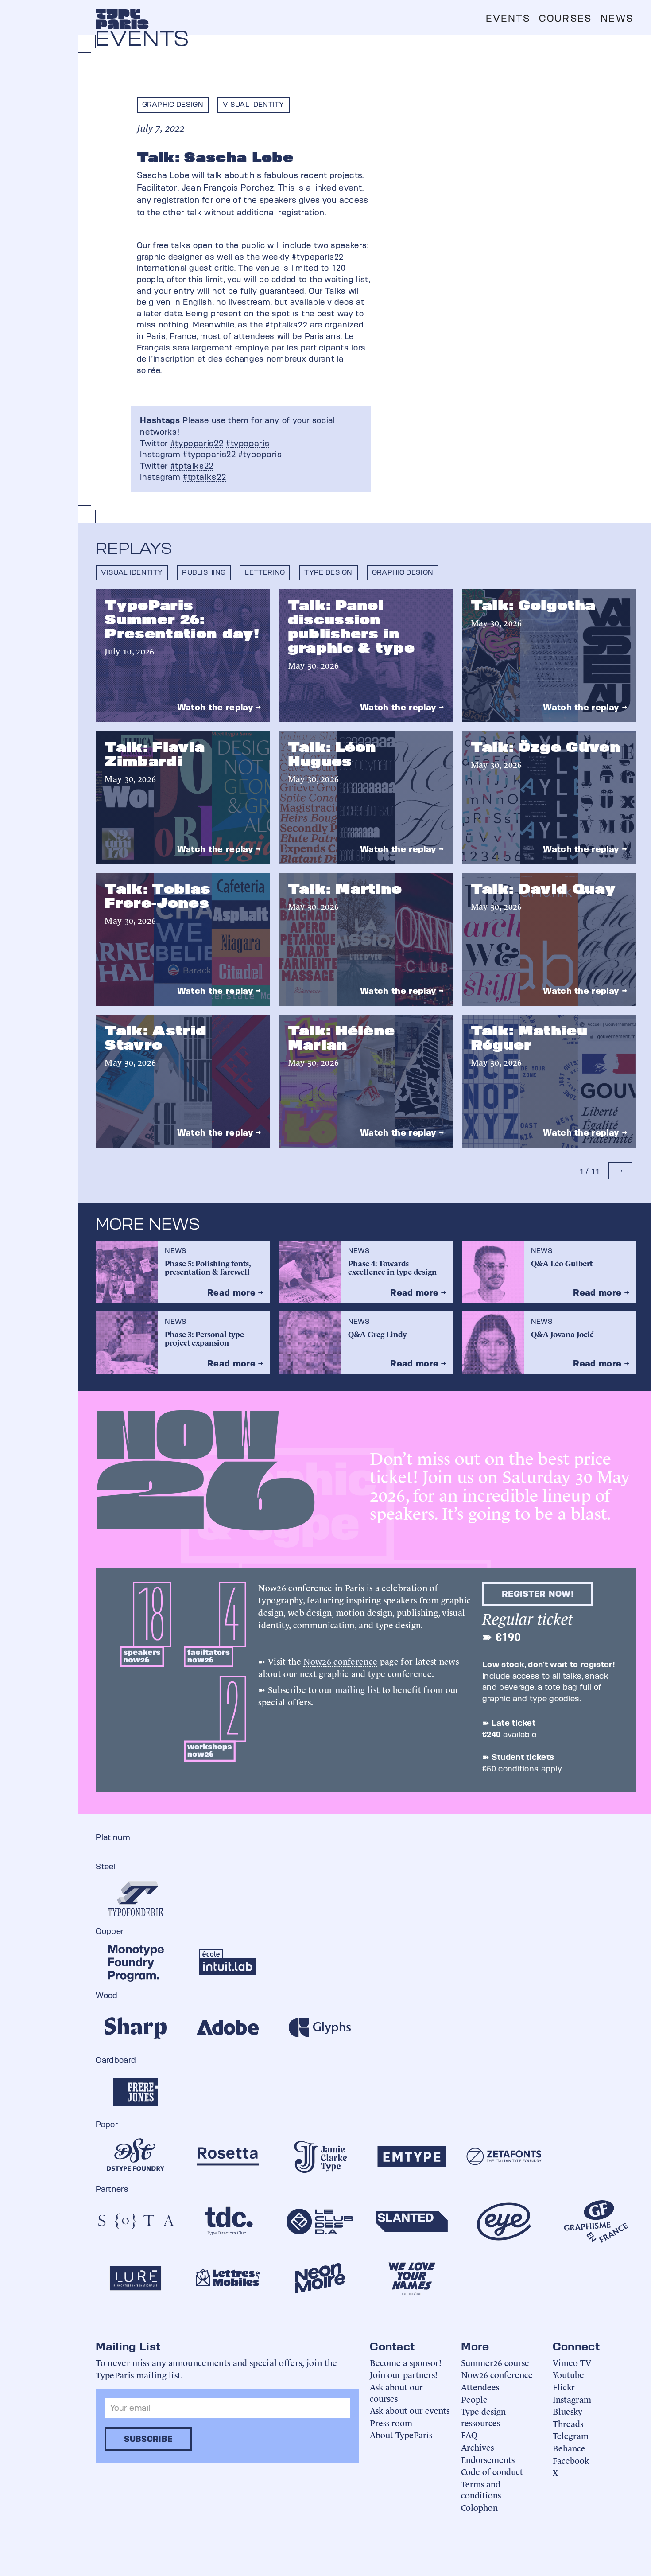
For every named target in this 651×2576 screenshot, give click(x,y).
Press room (391, 2422)
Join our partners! (404, 2374)
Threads (568, 2423)
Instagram (572, 2399)
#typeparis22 (197, 443)
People (474, 2399)
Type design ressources (483, 2417)
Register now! (538, 1594)
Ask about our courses (396, 2392)
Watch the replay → (219, 707)
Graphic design (173, 104)
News (617, 18)
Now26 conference (340, 1661)
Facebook (571, 2460)
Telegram (571, 2435)
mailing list (358, 1689)
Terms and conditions (481, 2489)
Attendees (480, 2387)
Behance (569, 2448)
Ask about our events (410, 2410)
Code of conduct (492, 2471)
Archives (477, 2447)
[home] (122, 19)
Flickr (564, 2387)
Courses (565, 18)
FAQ (469, 2434)
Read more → (235, 1292)
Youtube (568, 2374)
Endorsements (488, 2459)
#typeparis (248, 443)
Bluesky (568, 2411)
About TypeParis (401, 2434)
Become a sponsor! (406, 2362)
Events (508, 18)
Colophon (479, 2507)
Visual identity (254, 104)
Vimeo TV (572, 2362)
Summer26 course (495, 2362)
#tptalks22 (192, 466)
